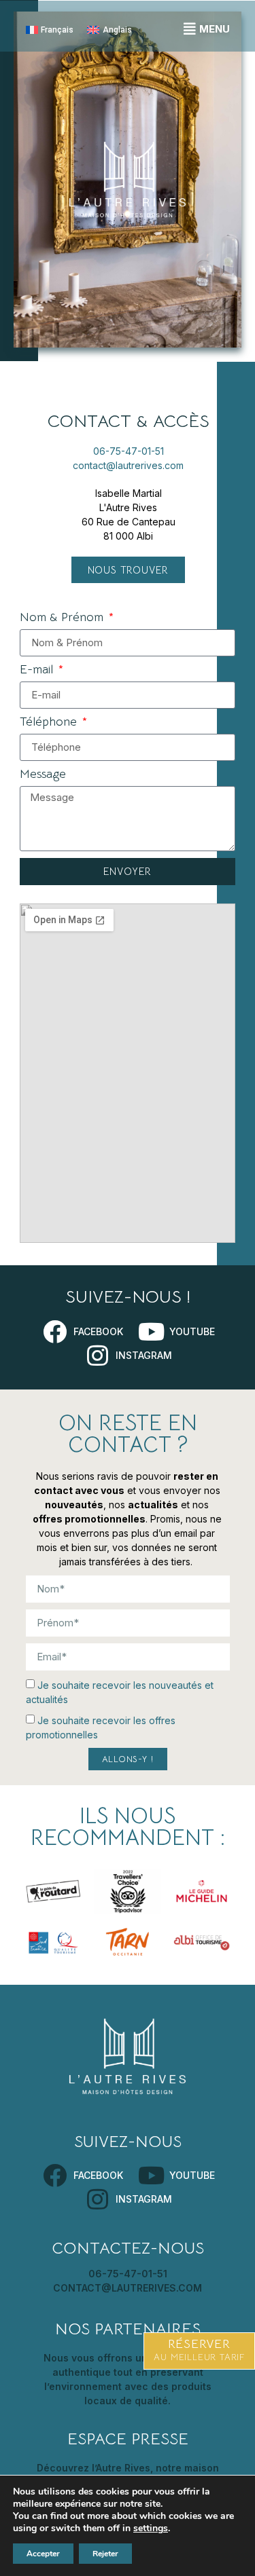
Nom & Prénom (63, 618)
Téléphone (50, 722)
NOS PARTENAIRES (128, 2329)
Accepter (43, 2554)
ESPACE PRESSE (128, 2439)
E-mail (38, 670)
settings (151, 2528)
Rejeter (105, 2554)
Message (43, 774)
